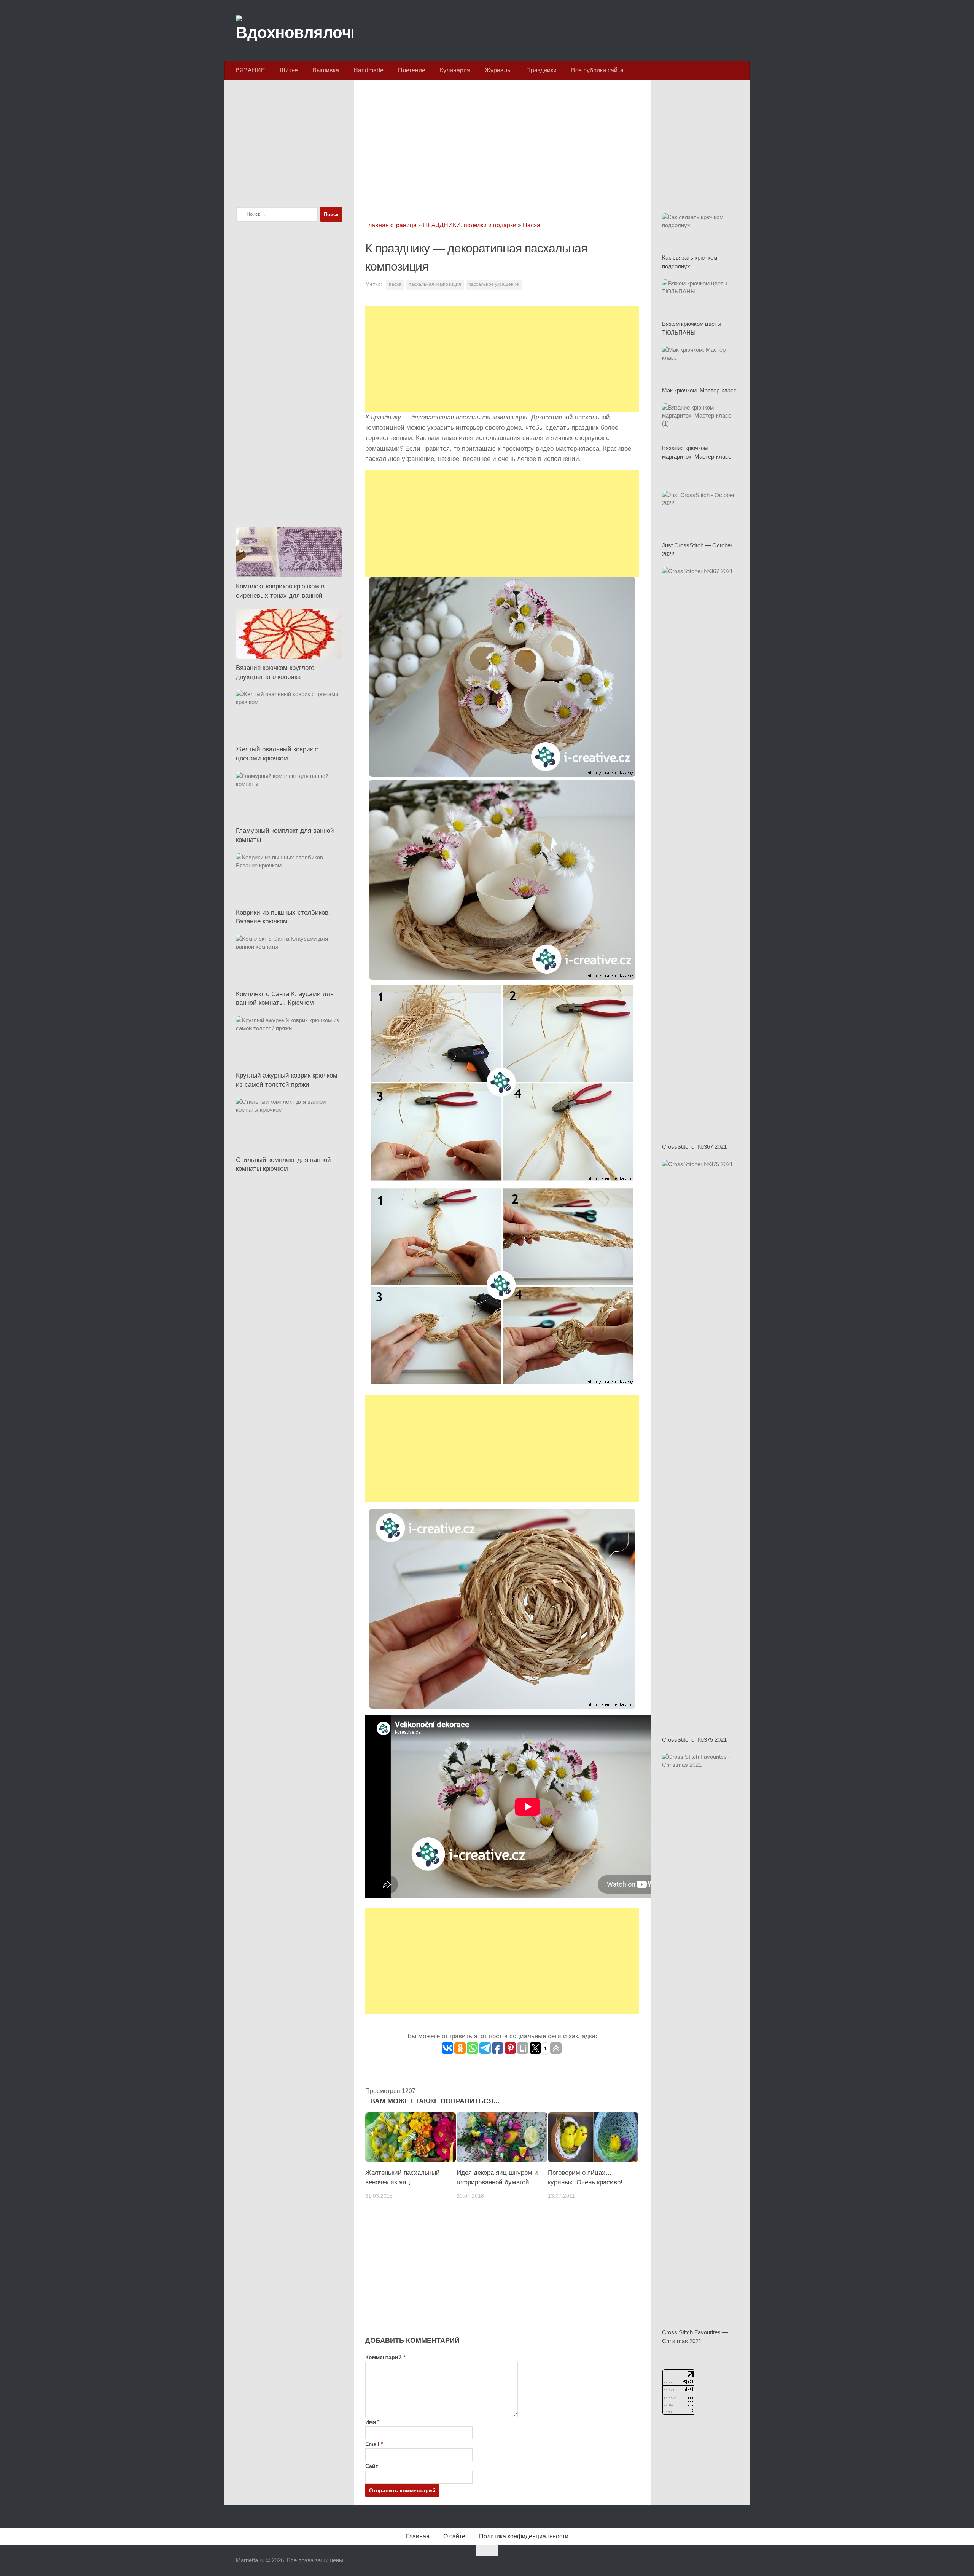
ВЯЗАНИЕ (250, 70)
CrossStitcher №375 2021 (694, 1740)
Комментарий (385, 2357)
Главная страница (391, 225)
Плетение (412, 70)
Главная (418, 2536)
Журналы (498, 70)
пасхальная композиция (435, 284)
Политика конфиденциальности (524, 2536)
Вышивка (326, 70)
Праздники (541, 70)
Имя (372, 2422)
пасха (395, 284)
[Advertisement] (502, 142)
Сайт (372, 2466)
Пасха (532, 225)
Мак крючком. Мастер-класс (699, 390)
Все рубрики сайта (597, 70)
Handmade (368, 70)
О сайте (454, 2536)
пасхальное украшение (494, 284)
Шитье (289, 70)
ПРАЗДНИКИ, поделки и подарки (470, 225)
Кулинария (455, 70)
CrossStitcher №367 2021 (694, 1147)
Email (374, 2444)
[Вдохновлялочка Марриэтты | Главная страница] (294, 30)
